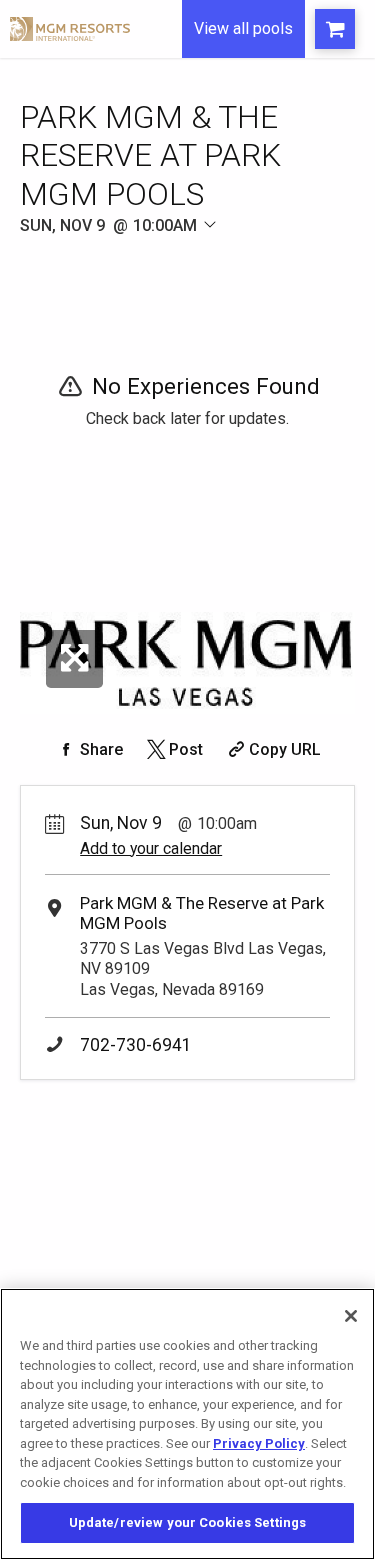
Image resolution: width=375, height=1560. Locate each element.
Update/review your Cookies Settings (188, 1522)
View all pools (243, 28)
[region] (187, 1424)
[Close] (351, 1316)
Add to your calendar (151, 848)
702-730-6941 (136, 1045)
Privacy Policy (259, 1443)
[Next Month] (276, 249)
